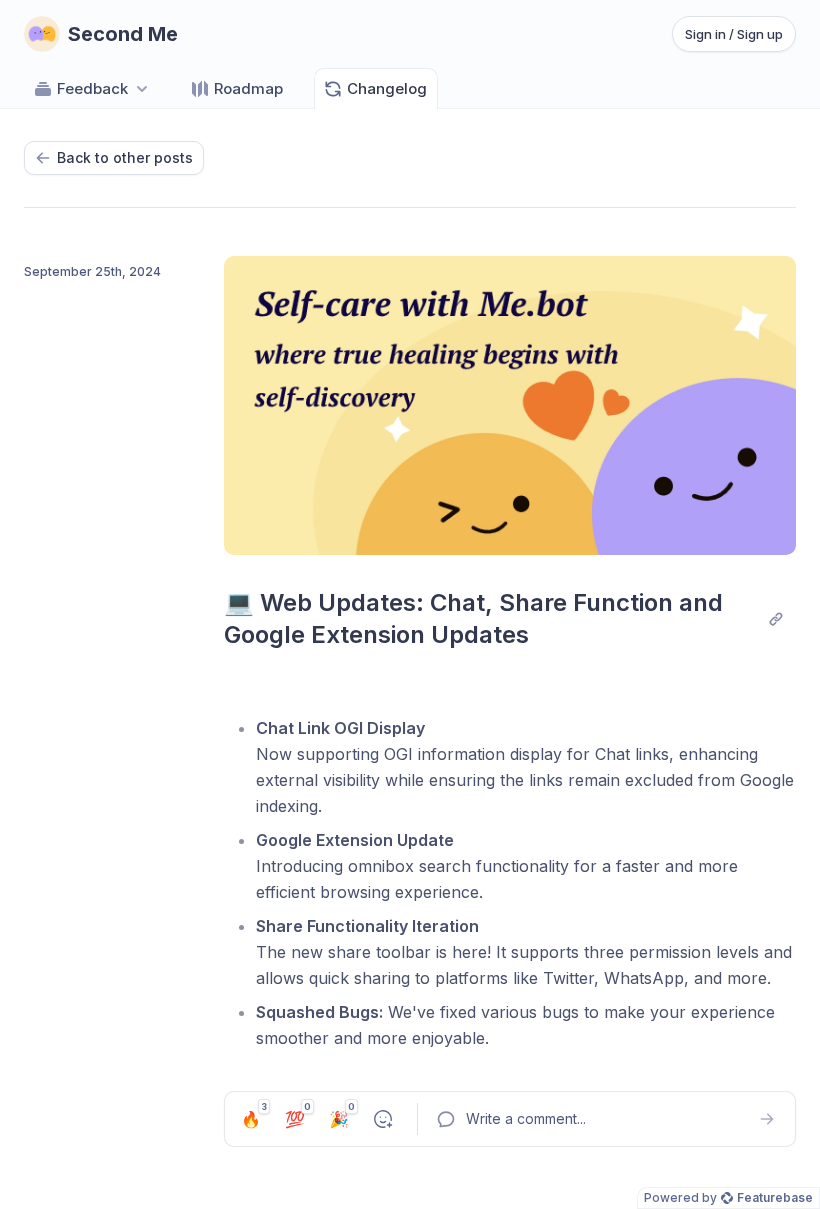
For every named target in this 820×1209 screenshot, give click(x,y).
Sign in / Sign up (734, 34)
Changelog (387, 88)
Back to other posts (125, 157)
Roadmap (248, 88)
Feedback (92, 88)
